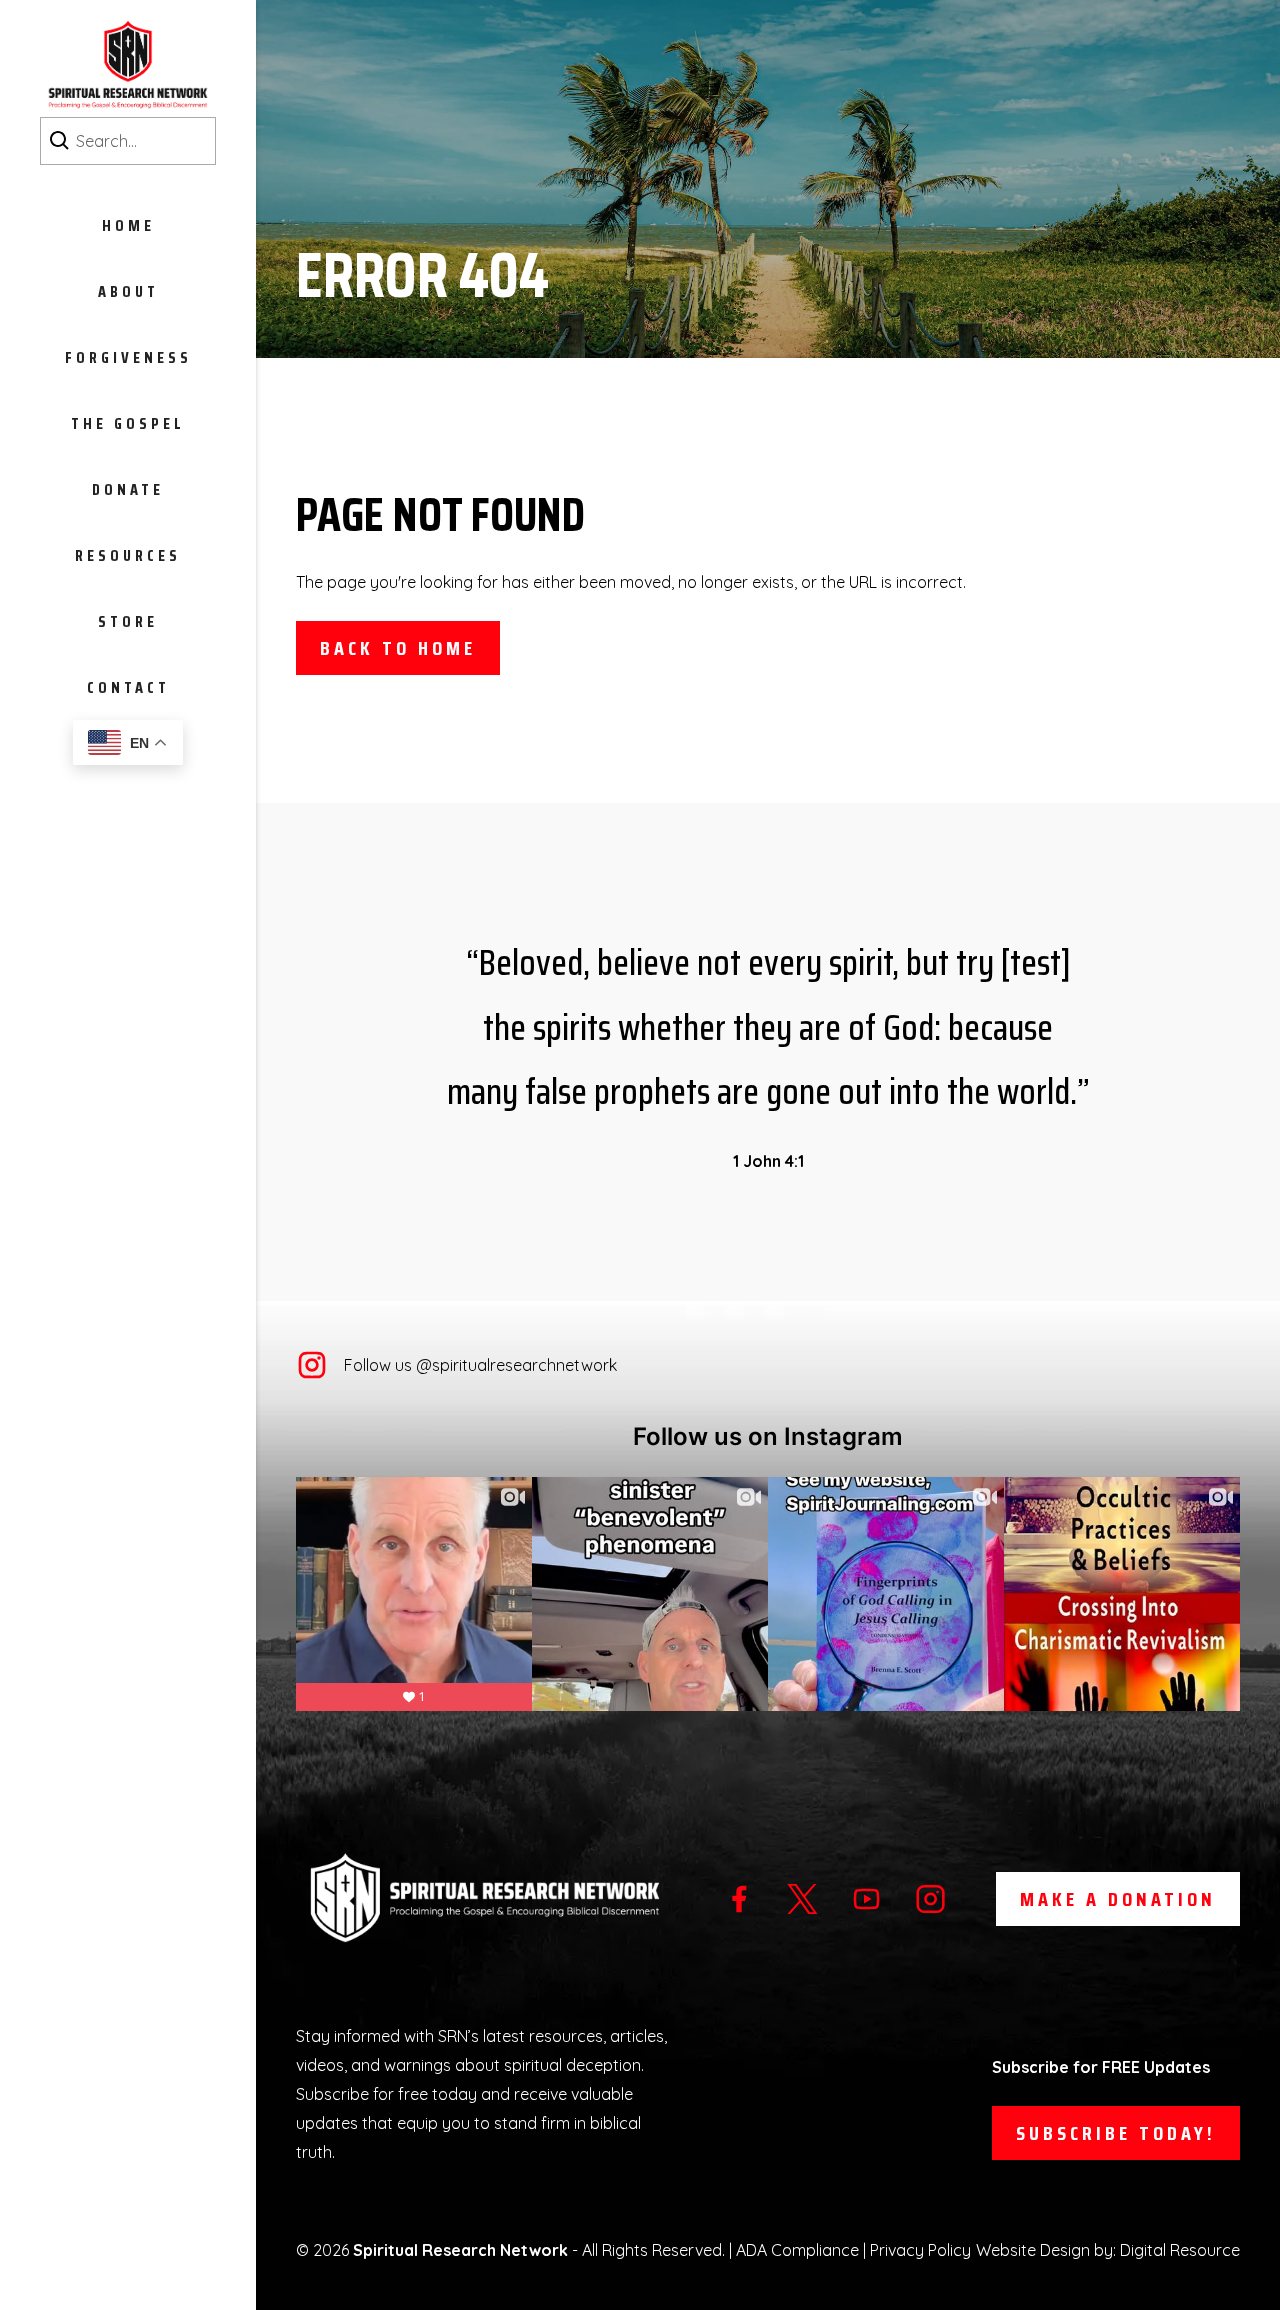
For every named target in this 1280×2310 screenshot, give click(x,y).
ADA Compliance (797, 2250)
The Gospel (128, 423)
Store (128, 621)
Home (128, 225)
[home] (128, 64)
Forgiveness (128, 357)
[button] (128, 291)
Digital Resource (1180, 2250)
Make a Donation (1118, 1899)
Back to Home (398, 648)
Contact (128, 687)
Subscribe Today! (1116, 2133)
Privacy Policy (920, 2250)
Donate (128, 489)
